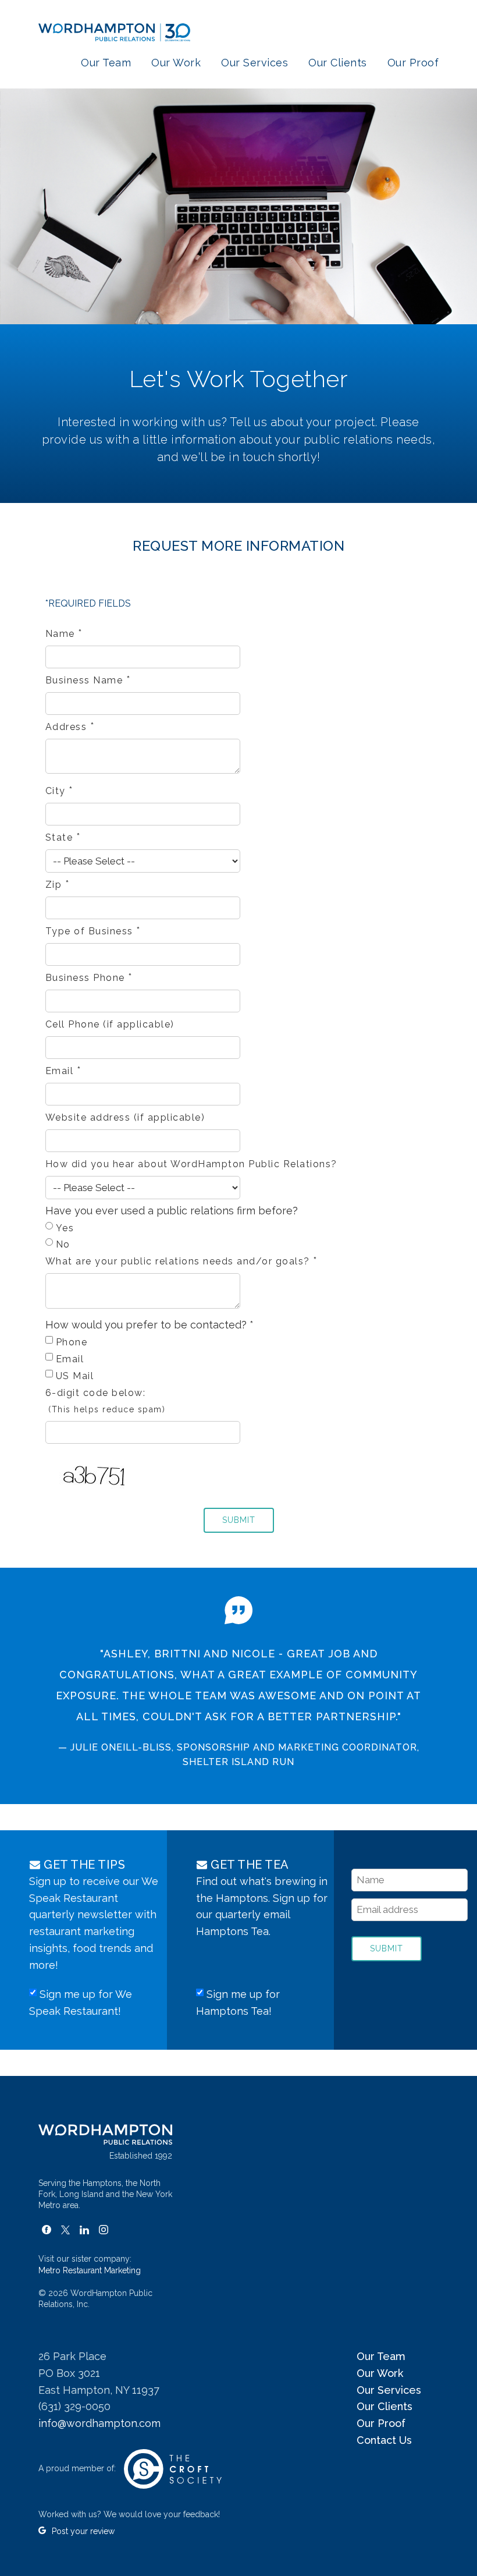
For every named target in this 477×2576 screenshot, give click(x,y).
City (60, 791)
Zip (58, 885)
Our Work (176, 63)
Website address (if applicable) (125, 1117)
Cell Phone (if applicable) (110, 1024)
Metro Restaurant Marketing (90, 2270)
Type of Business (93, 931)
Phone (72, 1342)
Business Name (88, 680)
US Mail (75, 1376)
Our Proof (413, 63)
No (63, 1244)
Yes (65, 1228)
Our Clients (338, 63)
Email (64, 1071)
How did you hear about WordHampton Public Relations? (191, 1164)
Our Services (254, 63)
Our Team (106, 63)
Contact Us (384, 2440)
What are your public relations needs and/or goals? (182, 1261)
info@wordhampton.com (99, 2423)
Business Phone (89, 978)
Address (70, 727)
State (63, 837)
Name (64, 634)
